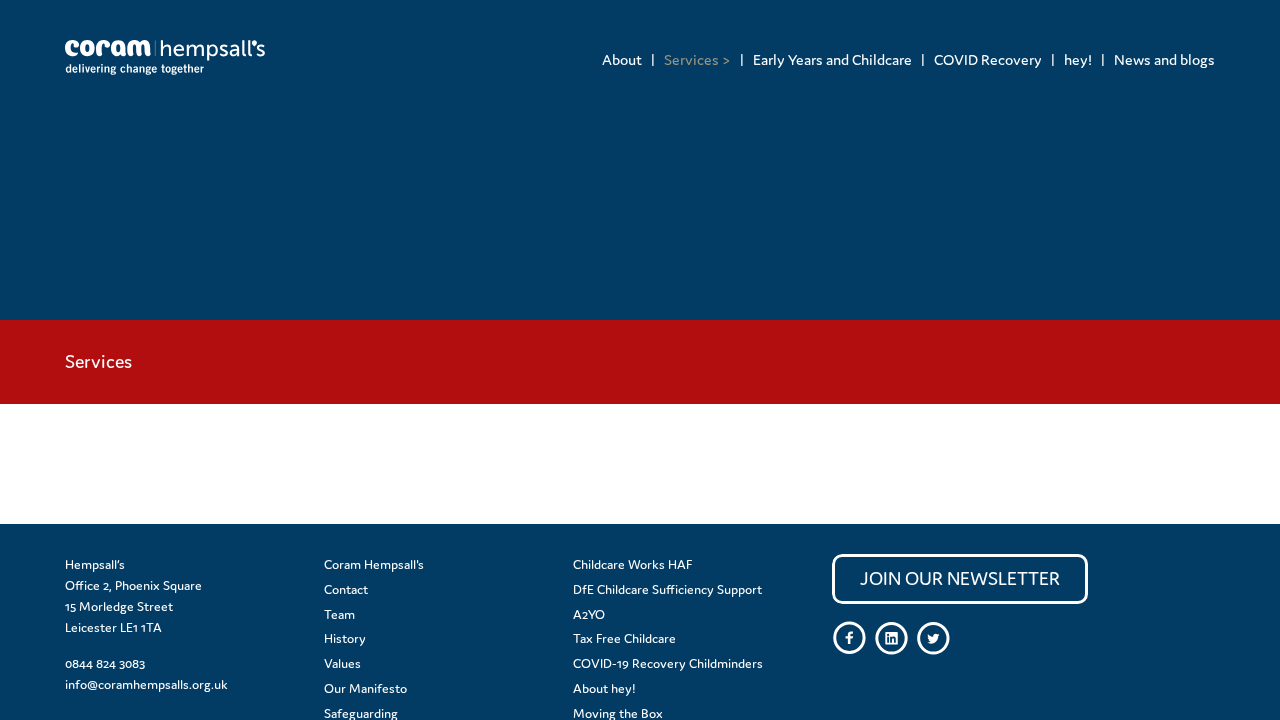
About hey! (604, 688)
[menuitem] (622, 59)
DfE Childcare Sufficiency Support (667, 589)
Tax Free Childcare (624, 638)
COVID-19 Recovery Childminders (668, 663)
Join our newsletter (960, 578)
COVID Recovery (988, 59)
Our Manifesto (365, 688)
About (622, 59)
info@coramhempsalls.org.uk (146, 684)
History (345, 638)
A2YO (589, 614)
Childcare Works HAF (632, 564)
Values (342, 663)
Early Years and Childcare (832, 59)
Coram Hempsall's (374, 564)
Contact (346, 589)
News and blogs (1164, 59)
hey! (1078, 59)
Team (339, 614)
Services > (697, 59)
